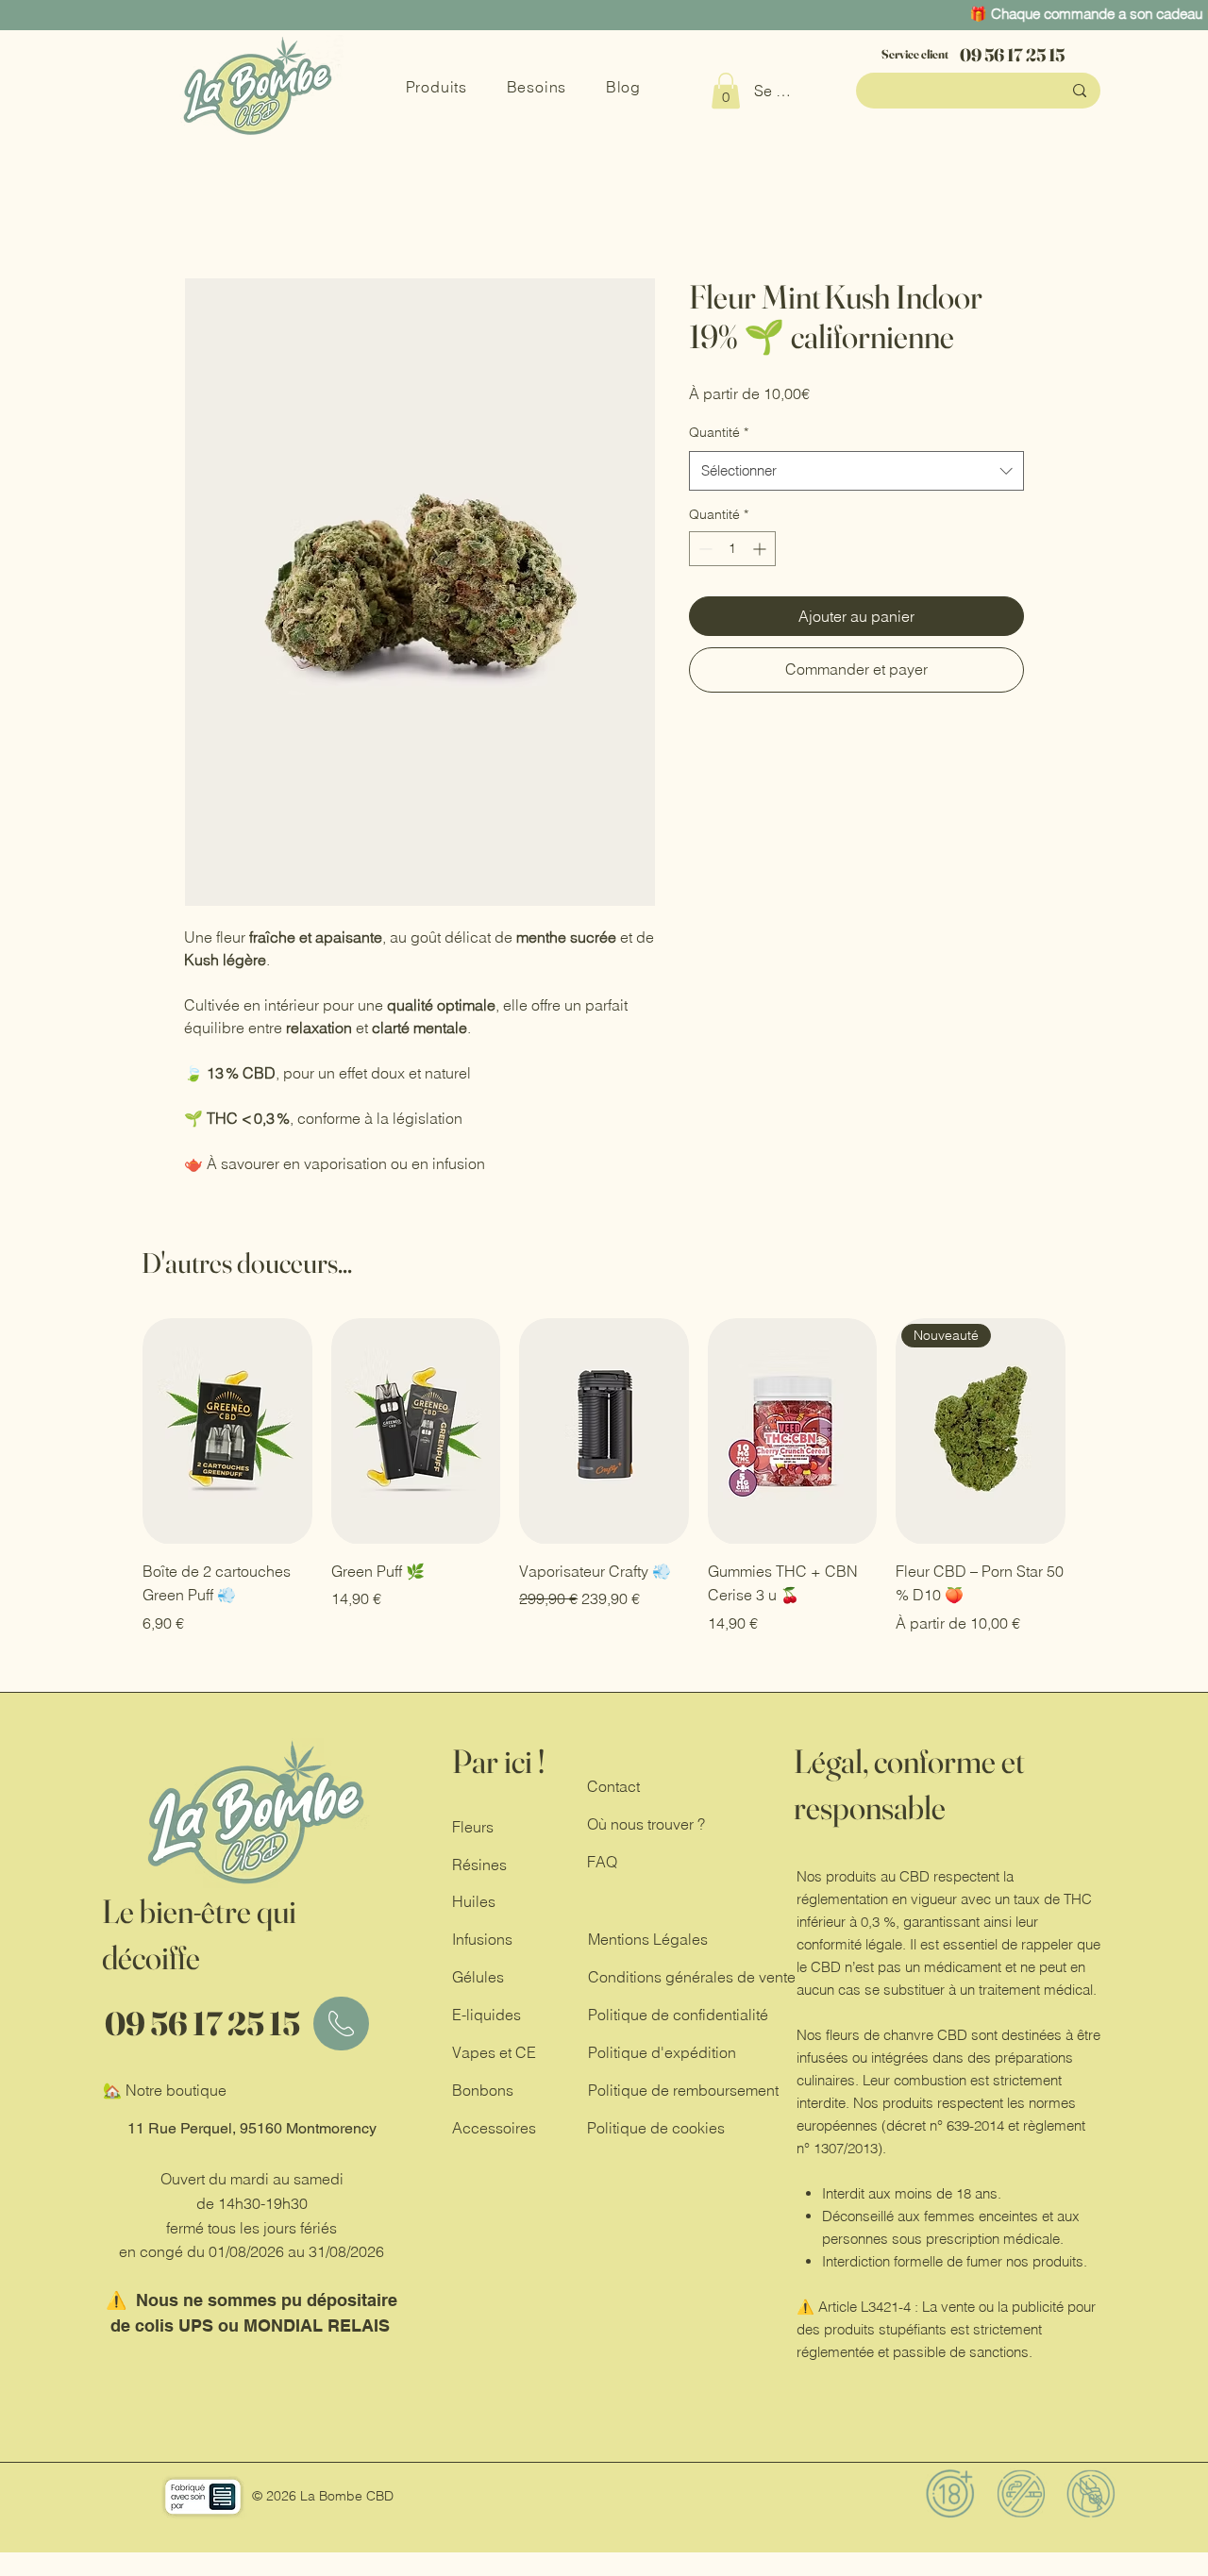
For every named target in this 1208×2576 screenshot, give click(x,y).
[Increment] (761, 551)
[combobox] (856, 472)
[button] (726, 91)
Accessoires (494, 2130)
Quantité (719, 434)
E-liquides (488, 2016)
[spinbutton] (732, 551)
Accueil (210, 211)
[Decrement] (704, 551)
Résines (479, 1866)
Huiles (474, 1903)
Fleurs (473, 1829)
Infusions (482, 1941)
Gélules (478, 1979)
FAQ (602, 1864)
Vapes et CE (494, 2054)
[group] (604, 1478)
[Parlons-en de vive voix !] (341, 2025)
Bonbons (483, 2092)
